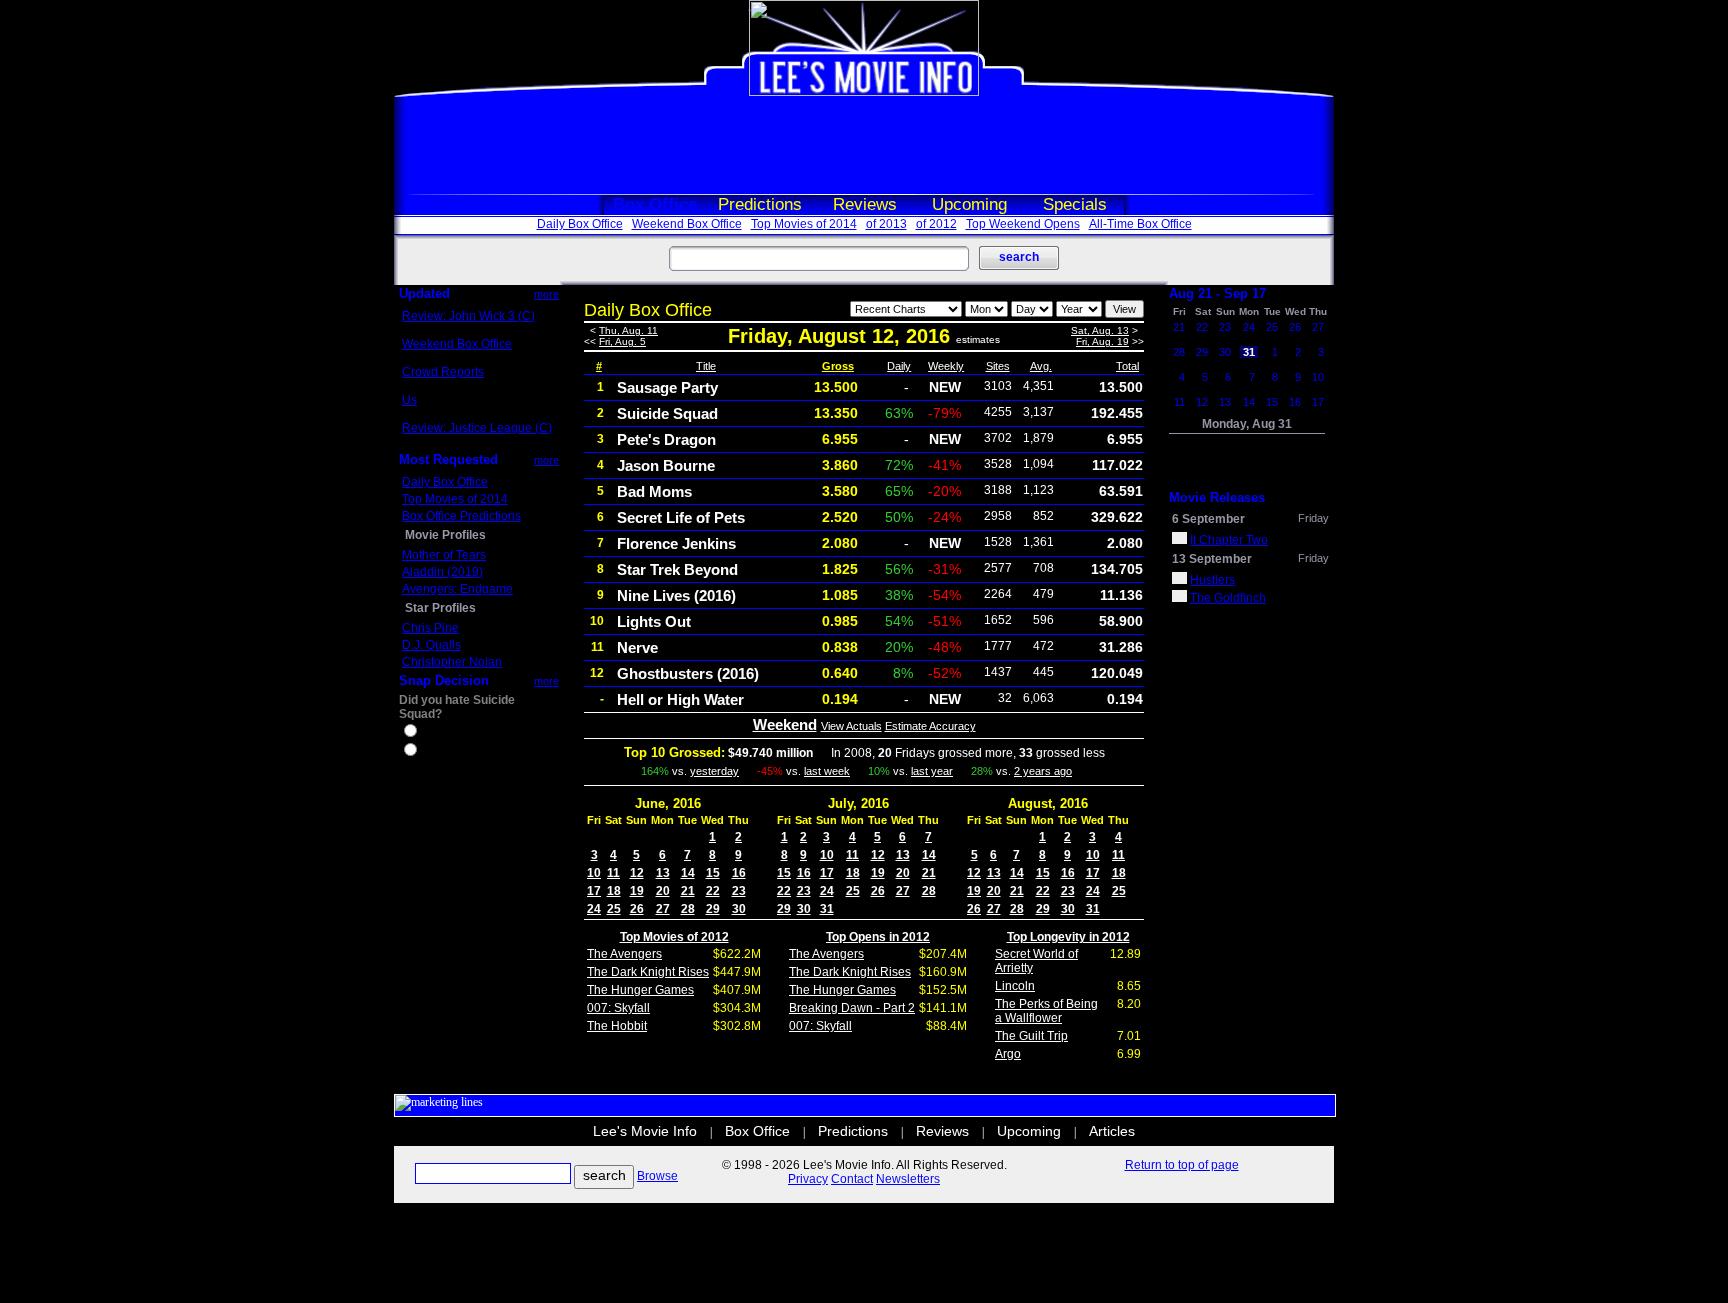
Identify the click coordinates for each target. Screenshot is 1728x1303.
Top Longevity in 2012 (1068, 937)
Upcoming (969, 204)
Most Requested (448, 459)
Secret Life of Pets (681, 517)
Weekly (946, 366)
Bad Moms (654, 491)
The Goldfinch (1228, 598)
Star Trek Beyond (677, 569)
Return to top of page (1182, 1165)
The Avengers (624, 954)
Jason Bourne (666, 465)
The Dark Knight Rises (648, 972)
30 (739, 909)
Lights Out (654, 621)
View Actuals (851, 726)
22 (713, 891)
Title (706, 366)
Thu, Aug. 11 (628, 330)
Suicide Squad (667, 413)
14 (688, 873)
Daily (899, 366)
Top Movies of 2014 (804, 224)
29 (713, 909)
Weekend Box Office (687, 224)
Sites (998, 366)
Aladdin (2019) (442, 572)
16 (739, 873)
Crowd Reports (443, 372)
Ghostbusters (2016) (688, 673)
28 (688, 909)
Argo (1008, 1054)
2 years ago (1043, 771)
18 (614, 891)
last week (827, 771)
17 (594, 891)
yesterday (714, 771)
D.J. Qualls (431, 645)
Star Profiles (440, 608)
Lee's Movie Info (645, 1131)
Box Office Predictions (461, 516)
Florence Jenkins (676, 543)
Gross (838, 366)
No (428, 752)
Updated (424, 293)
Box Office (655, 204)
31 (827, 909)
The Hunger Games (640, 990)
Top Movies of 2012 (674, 937)
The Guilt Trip (1031, 1036)
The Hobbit (617, 1026)
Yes (430, 733)
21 (688, 891)
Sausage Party (667, 387)
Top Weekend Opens (1023, 224)
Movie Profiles (445, 535)
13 (663, 873)
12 (637, 873)
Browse (657, 1176)
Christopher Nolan (452, 662)
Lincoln (1015, 986)
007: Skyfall (618, 1008)
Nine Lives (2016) (676, 595)
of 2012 (936, 224)
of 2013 (886, 224)
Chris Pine (430, 628)
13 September (1212, 559)
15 (713, 873)
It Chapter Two (1229, 540)
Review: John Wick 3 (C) (468, 316)
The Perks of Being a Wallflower (1046, 1011)
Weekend (785, 724)
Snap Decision (444, 680)
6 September (1208, 519)
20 (663, 891)
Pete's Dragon (666, 439)
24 (594, 909)
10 (594, 873)
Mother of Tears (444, 555)
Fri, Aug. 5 (622, 341)
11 (613, 873)
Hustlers (1212, 580)
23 (739, 891)
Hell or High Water (680, 699)
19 (637, 891)
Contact (852, 1179)
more (546, 294)
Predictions (760, 204)
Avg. (1041, 366)
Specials (1075, 204)
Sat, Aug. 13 (1100, 330)
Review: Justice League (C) (477, 428)
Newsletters (908, 1179)
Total (1127, 366)
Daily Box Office (580, 224)
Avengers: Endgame (457, 589)
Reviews (865, 204)
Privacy (808, 1179)
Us (409, 400)
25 (614, 909)
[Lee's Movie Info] (864, 92)
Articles (1112, 1131)
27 (663, 909)
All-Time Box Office (1140, 224)
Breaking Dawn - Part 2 (852, 1008)
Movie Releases (1217, 497)
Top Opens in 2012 (878, 937)
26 (637, 909)
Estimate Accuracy (930, 726)
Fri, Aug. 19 (1102, 341)
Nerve (637, 647)
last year (932, 771)
